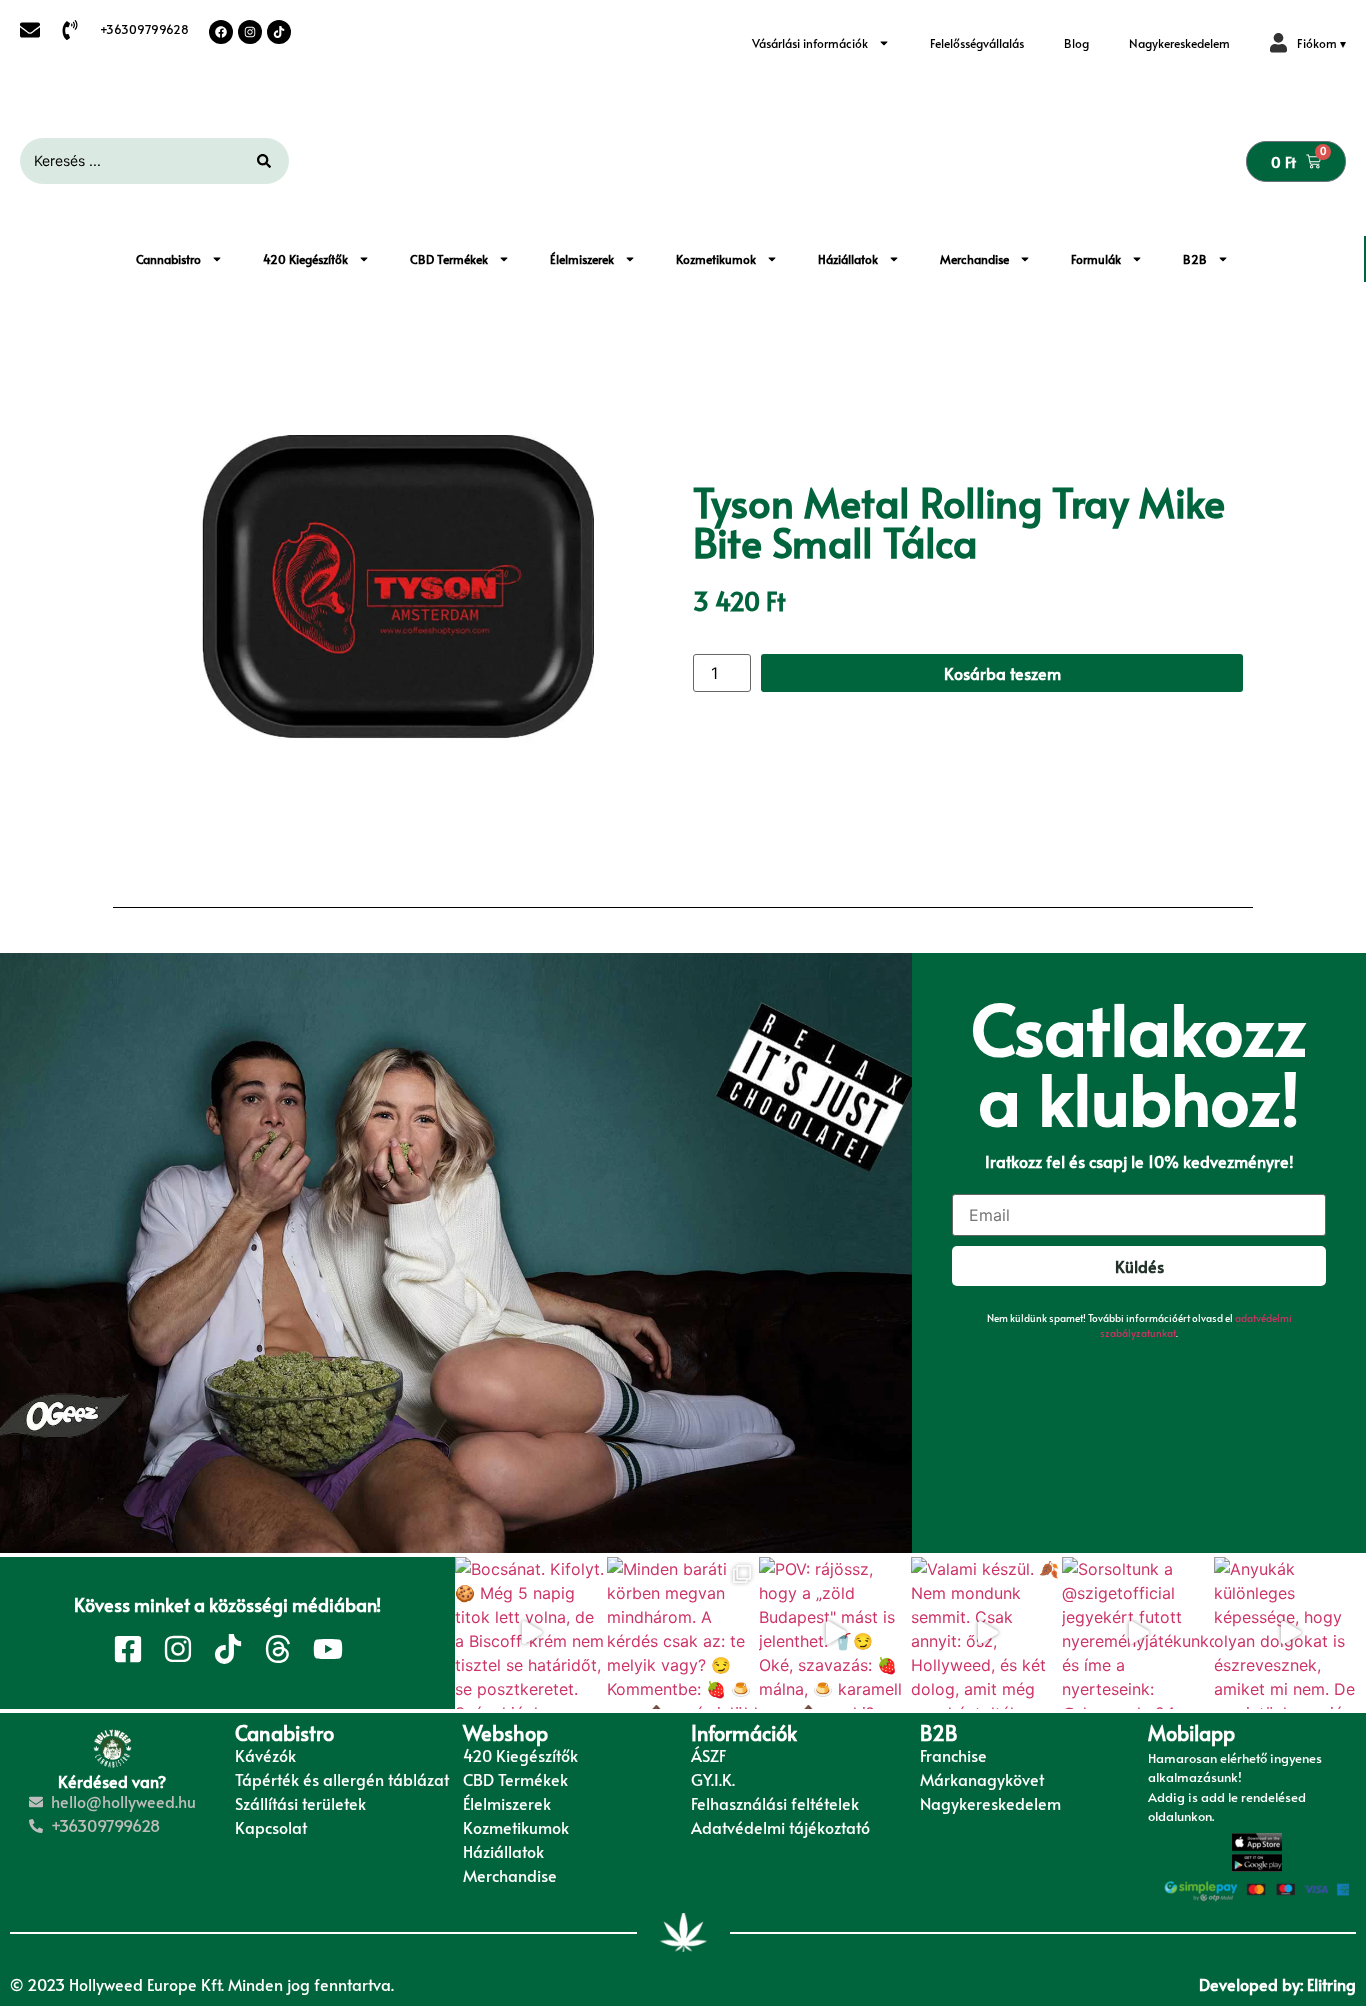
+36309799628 (144, 29)
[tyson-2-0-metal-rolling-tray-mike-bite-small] (398, 587)
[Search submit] (264, 161)
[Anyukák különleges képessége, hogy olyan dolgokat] (1290, 1633)
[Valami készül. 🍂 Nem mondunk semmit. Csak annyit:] (987, 1633)
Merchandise (974, 259)
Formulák (1096, 259)
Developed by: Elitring (1277, 1984)
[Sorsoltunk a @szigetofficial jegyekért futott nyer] (1138, 1633)
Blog (1076, 43)
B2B (1195, 259)
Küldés (1139, 1266)
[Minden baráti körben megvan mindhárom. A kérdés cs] (683, 1633)
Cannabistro (168, 259)
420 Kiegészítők (305, 259)
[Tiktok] (279, 32)
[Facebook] (221, 32)
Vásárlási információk (810, 43)
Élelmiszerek (582, 259)
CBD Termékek (449, 259)
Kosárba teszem (1002, 673)
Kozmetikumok (716, 259)
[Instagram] (250, 32)
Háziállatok (848, 259)
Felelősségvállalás (977, 43)
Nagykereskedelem (1179, 43)
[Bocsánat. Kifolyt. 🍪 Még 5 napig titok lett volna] (531, 1633)
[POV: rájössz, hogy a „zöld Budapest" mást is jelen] (835, 1633)
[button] (1308, 43)
